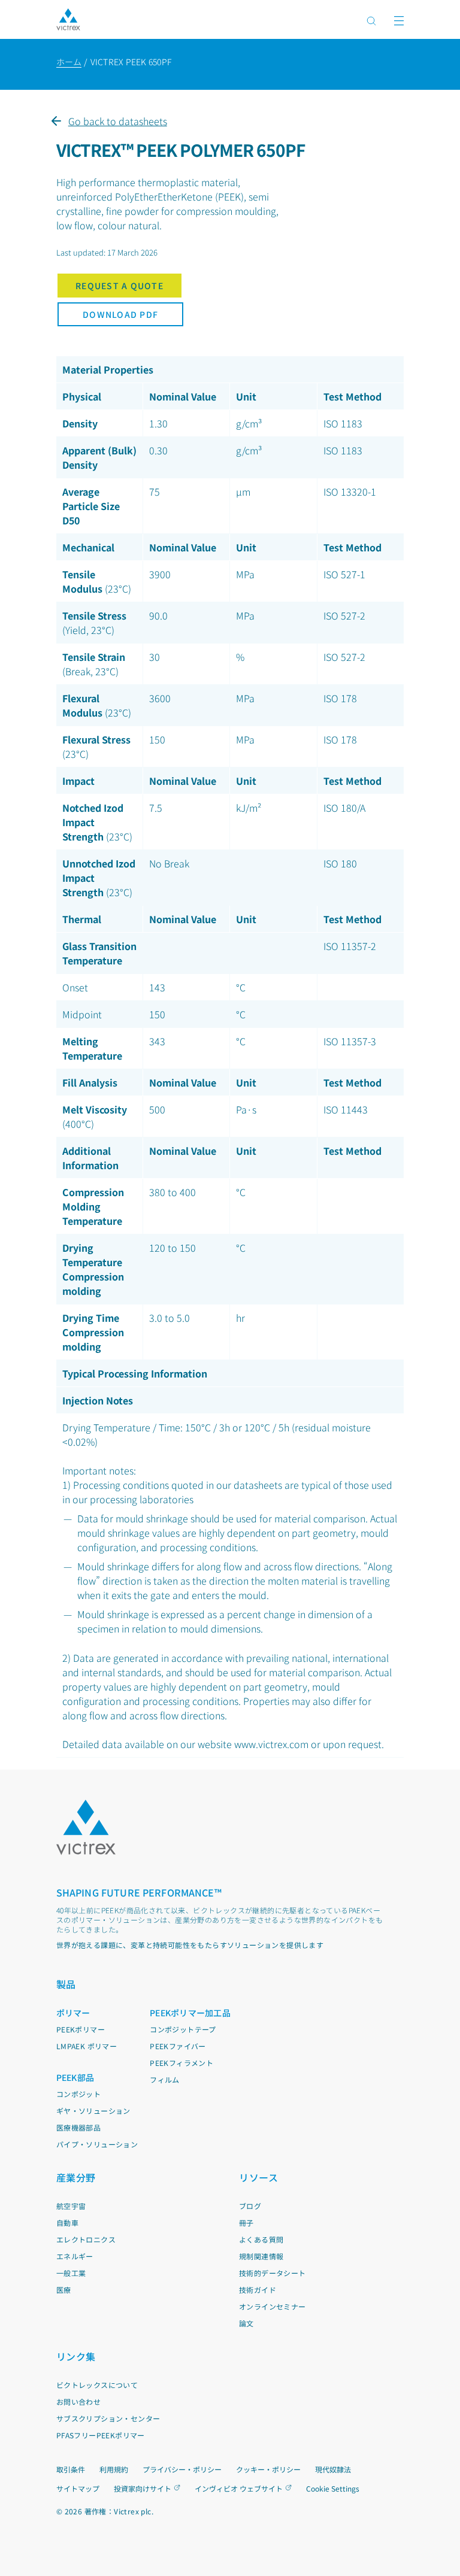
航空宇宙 (71, 2206)
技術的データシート (273, 2273)
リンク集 (76, 2356)
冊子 (246, 2222)
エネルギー (75, 2256)
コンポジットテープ (183, 2029)
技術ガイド (258, 2290)
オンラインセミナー (273, 2306)
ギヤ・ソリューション (93, 2111)
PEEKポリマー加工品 (190, 2013)
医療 (64, 2290)
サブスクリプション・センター (108, 2418)
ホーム (69, 62)
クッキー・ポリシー (268, 2469)
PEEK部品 (75, 2077)
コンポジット (78, 2094)
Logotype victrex (68, 19)
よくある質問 (261, 2239)
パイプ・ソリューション (97, 2144)
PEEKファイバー (178, 2046)
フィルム (165, 2079)
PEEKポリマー (81, 2029)
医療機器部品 (78, 2127)
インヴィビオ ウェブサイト (239, 2488)
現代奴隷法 (333, 2469)
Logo (86, 1827)
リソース (258, 2177)
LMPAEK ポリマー (87, 2046)
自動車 (67, 2222)
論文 (246, 2323)
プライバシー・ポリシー (182, 2469)
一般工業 (71, 2273)
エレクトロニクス (86, 2239)
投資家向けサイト (143, 2488)
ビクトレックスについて (97, 2385)
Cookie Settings (333, 2489)
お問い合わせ (78, 2401)
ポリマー (73, 2013)
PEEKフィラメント (181, 2063)
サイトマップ (78, 2488)
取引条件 (71, 2469)
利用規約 (114, 2469)
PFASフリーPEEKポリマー (101, 2435)
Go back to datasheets (118, 121)
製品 (66, 1984)
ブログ (250, 2206)
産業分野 (76, 2177)
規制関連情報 (261, 2256)
